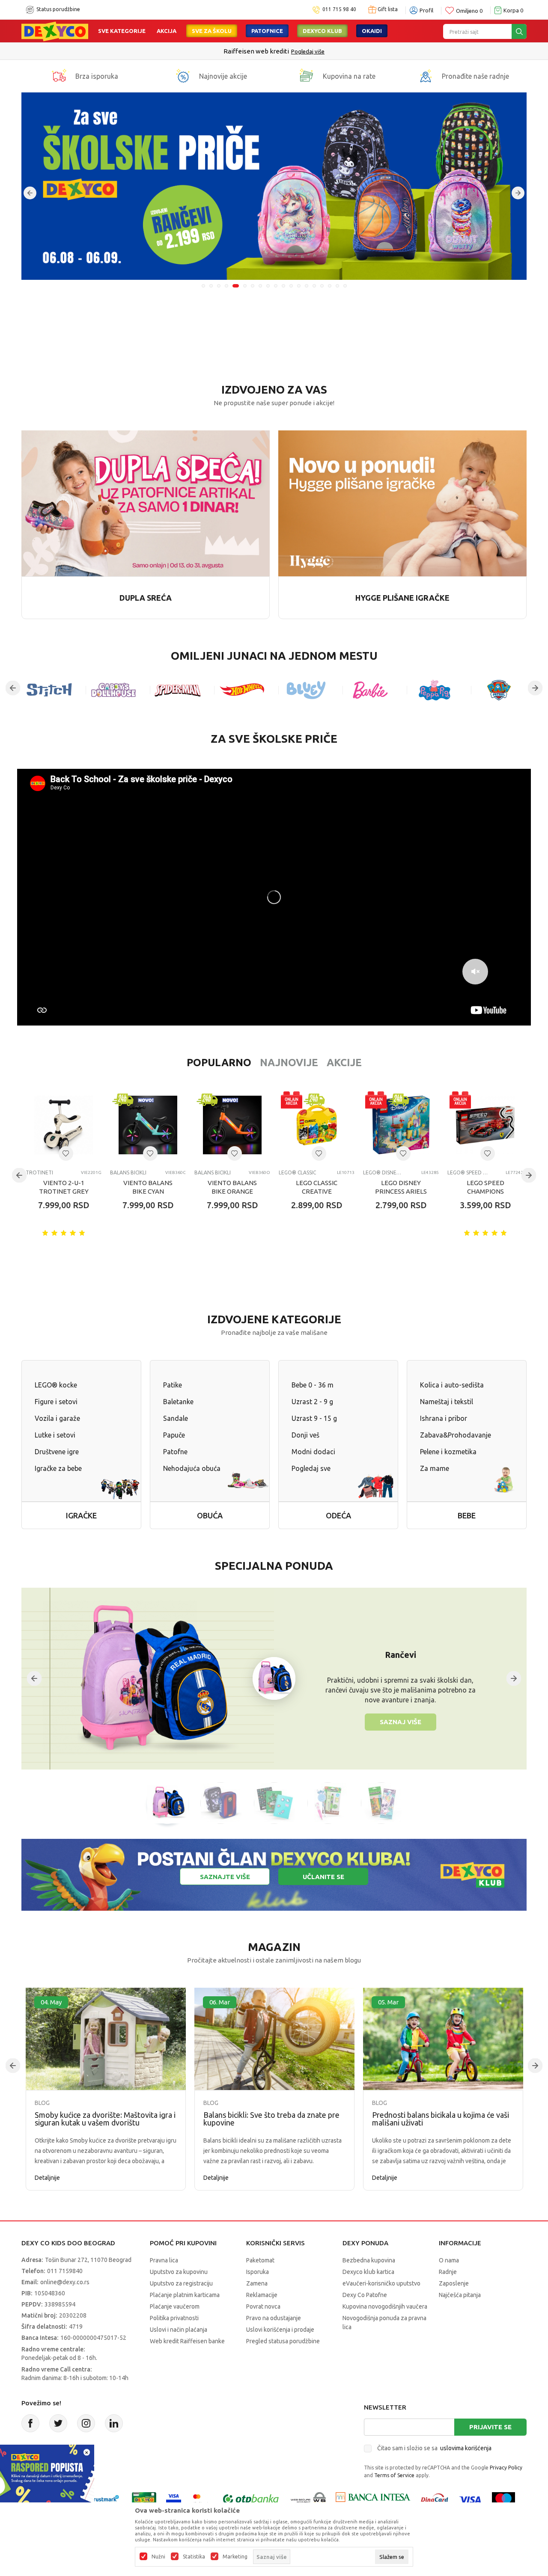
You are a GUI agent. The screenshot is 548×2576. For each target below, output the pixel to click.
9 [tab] (268, 286)
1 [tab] (203, 286)
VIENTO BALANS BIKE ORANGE (232, 1187)
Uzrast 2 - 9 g (312, 1402)
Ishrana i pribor (444, 1418)
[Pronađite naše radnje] (426, 76)
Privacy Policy (506, 2468)
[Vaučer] (144, 2499)
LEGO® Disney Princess (383, 1172)
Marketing (235, 2557)
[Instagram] (86, 2423)
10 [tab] (276, 286)
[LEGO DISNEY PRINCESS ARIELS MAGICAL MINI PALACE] (401, 1125)
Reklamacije (262, 2295)
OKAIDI (372, 31)
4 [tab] (226, 286)
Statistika (194, 2557)
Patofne (175, 1452)
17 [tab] (330, 286)
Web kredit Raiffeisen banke (187, 2341)
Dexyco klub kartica (368, 2272)
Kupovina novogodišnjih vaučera (385, 2306)
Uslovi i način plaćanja (179, 2330)
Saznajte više (225, 1877)
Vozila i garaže (57, 1418)
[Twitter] (58, 2423)
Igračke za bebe (58, 1468)
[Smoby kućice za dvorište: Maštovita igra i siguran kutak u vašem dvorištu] (106, 2039)
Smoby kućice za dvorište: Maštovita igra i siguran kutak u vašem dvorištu (105, 2119)
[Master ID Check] (201, 2499)
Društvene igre (57, 1452)
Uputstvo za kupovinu (179, 2272)
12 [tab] (291, 286)
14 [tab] (307, 286)
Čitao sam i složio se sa (434, 2448)
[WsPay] (308, 2499)
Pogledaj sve (311, 1468)
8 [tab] (260, 286)
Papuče (174, 1435)
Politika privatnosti (174, 2318)
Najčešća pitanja (460, 2295)
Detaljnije (47, 2178)
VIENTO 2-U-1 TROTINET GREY (64, 1187)
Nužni (158, 2557)
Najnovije (289, 1063)
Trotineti (39, 1172)
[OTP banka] (251, 2499)
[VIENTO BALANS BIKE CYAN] (148, 1125)
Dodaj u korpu (71, 1255)
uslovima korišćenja (466, 2448)
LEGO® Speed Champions (468, 1172)
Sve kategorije (122, 31)
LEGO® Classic (297, 1172)
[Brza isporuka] (59, 76)
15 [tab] (314, 286)
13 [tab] (299, 286)
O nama (449, 2260)
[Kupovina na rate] (307, 76)
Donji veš (305, 1435)
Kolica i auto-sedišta (452, 1385)
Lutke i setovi (55, 1435)
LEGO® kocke (56, 1385)
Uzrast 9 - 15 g (314, 1418)
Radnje (448, 2272)
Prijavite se (490, 2427)
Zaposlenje (454, 2283)
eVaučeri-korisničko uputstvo (381, 2283)
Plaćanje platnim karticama (185, 2295)
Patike (173, 1385)
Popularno (219, 1063)
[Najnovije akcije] (183, 76)
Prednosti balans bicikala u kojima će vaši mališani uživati (441, 2119)
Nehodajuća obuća (192, 1468)
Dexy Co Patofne (365, 2295)
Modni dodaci (313, 1452)
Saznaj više (401, 1722)
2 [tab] (211, 286)
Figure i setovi (56, 1402)
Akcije (344, 1063)
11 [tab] (283, 286)
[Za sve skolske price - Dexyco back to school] (274, 186)
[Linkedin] (114, 2423)
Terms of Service (394, 2475)
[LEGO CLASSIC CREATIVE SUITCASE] (317, 1125)
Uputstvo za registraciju (181, 2283)
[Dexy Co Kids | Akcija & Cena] (55, 31)
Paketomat (260, 2260)
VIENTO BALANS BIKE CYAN (148, 1187)
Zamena (257, 2283)
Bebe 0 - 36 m (313, 1385)
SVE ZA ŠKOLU (212, 31)
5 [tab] (234, 286)
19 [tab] (345, 286)
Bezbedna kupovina (369, 2260)
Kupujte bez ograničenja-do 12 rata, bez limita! (256, 51)
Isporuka (258, 2272)
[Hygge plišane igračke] (402, 502)
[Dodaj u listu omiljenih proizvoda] (66, 1153)
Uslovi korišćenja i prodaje (280, 2330)
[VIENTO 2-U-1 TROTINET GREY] (64, 1125)
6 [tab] (243, 286)
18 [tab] (337, 286)
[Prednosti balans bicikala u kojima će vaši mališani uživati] (443, 2039)
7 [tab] (253, 286)
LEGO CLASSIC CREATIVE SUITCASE (317, 1191)
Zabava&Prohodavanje (456, 1435)
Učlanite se (323, 1877)
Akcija (167, 31)
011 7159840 (65, 2271)
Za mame (435, 1468)
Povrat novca (263, 2306)
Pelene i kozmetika (448, 1452)
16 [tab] (322, 286)
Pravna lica (164, 2260)
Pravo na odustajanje (274, 2318)
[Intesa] (373, 2499)
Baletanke (178, 1402)
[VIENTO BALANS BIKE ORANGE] (232, 1125)
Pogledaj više (343, 51)
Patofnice (267, 31)
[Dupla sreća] (146, 502)
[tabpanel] (274, 186)
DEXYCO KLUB (322, 31)
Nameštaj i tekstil (447, 1402)
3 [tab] (219, 286)
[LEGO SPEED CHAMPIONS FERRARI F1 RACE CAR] (485, 1125)
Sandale (176, 1418)
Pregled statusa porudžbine (283, 2341)
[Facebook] (30, 2423)
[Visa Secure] (174, 2499)
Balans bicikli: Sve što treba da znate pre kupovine (271, 2119)
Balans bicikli (128, 1172)
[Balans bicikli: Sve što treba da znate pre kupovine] (274, 2039)
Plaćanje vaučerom (175, 2306)
